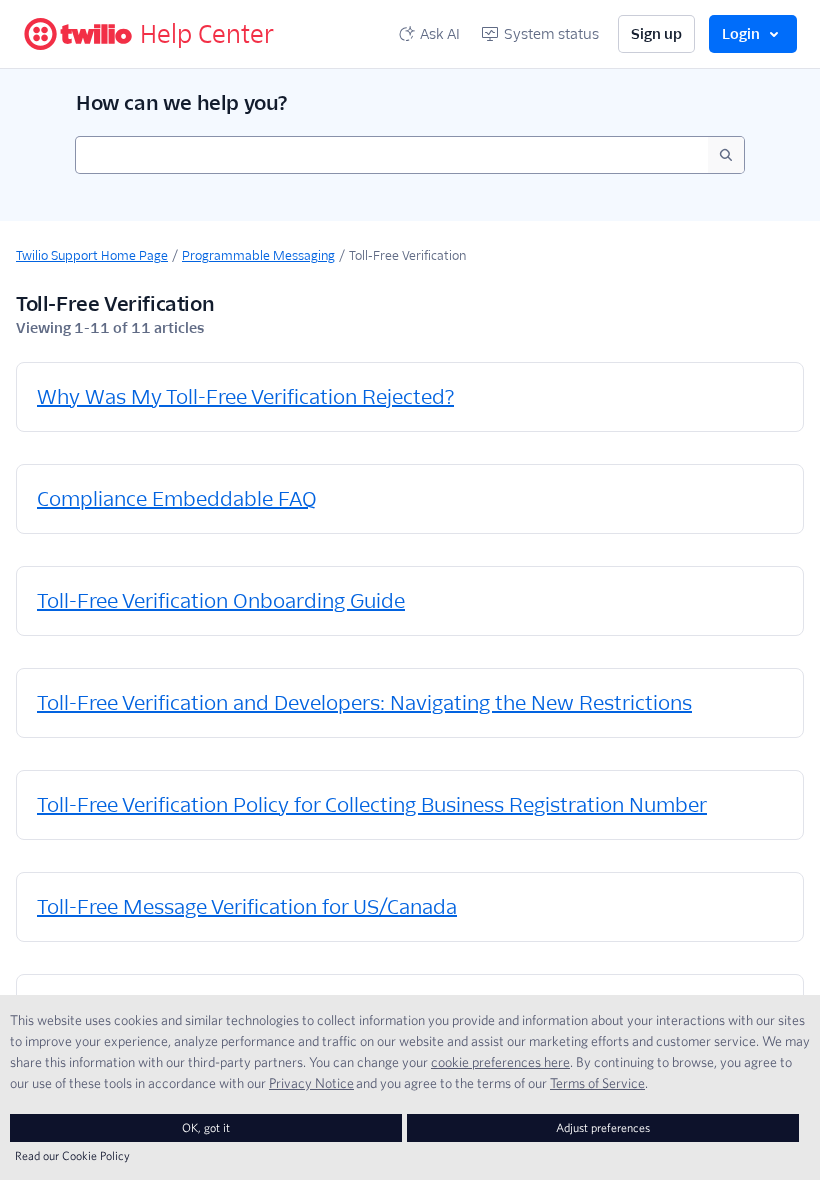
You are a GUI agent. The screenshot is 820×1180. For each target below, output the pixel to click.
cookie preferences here (500, 1062)
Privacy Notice (311, 1083)
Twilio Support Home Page (92, 255)
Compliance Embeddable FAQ (177, 499)
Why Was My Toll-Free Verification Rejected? (245, 397)
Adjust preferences (603, 1127)
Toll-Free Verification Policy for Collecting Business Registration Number (372, 805)
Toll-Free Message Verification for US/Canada (247, 907)
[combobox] (392, 155)
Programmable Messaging (258, 255)
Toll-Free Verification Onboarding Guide (221, 601)
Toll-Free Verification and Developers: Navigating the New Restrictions (364, 703)
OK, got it (206, 1127)
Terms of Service (597, 1083)
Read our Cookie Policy (72, 1155)
